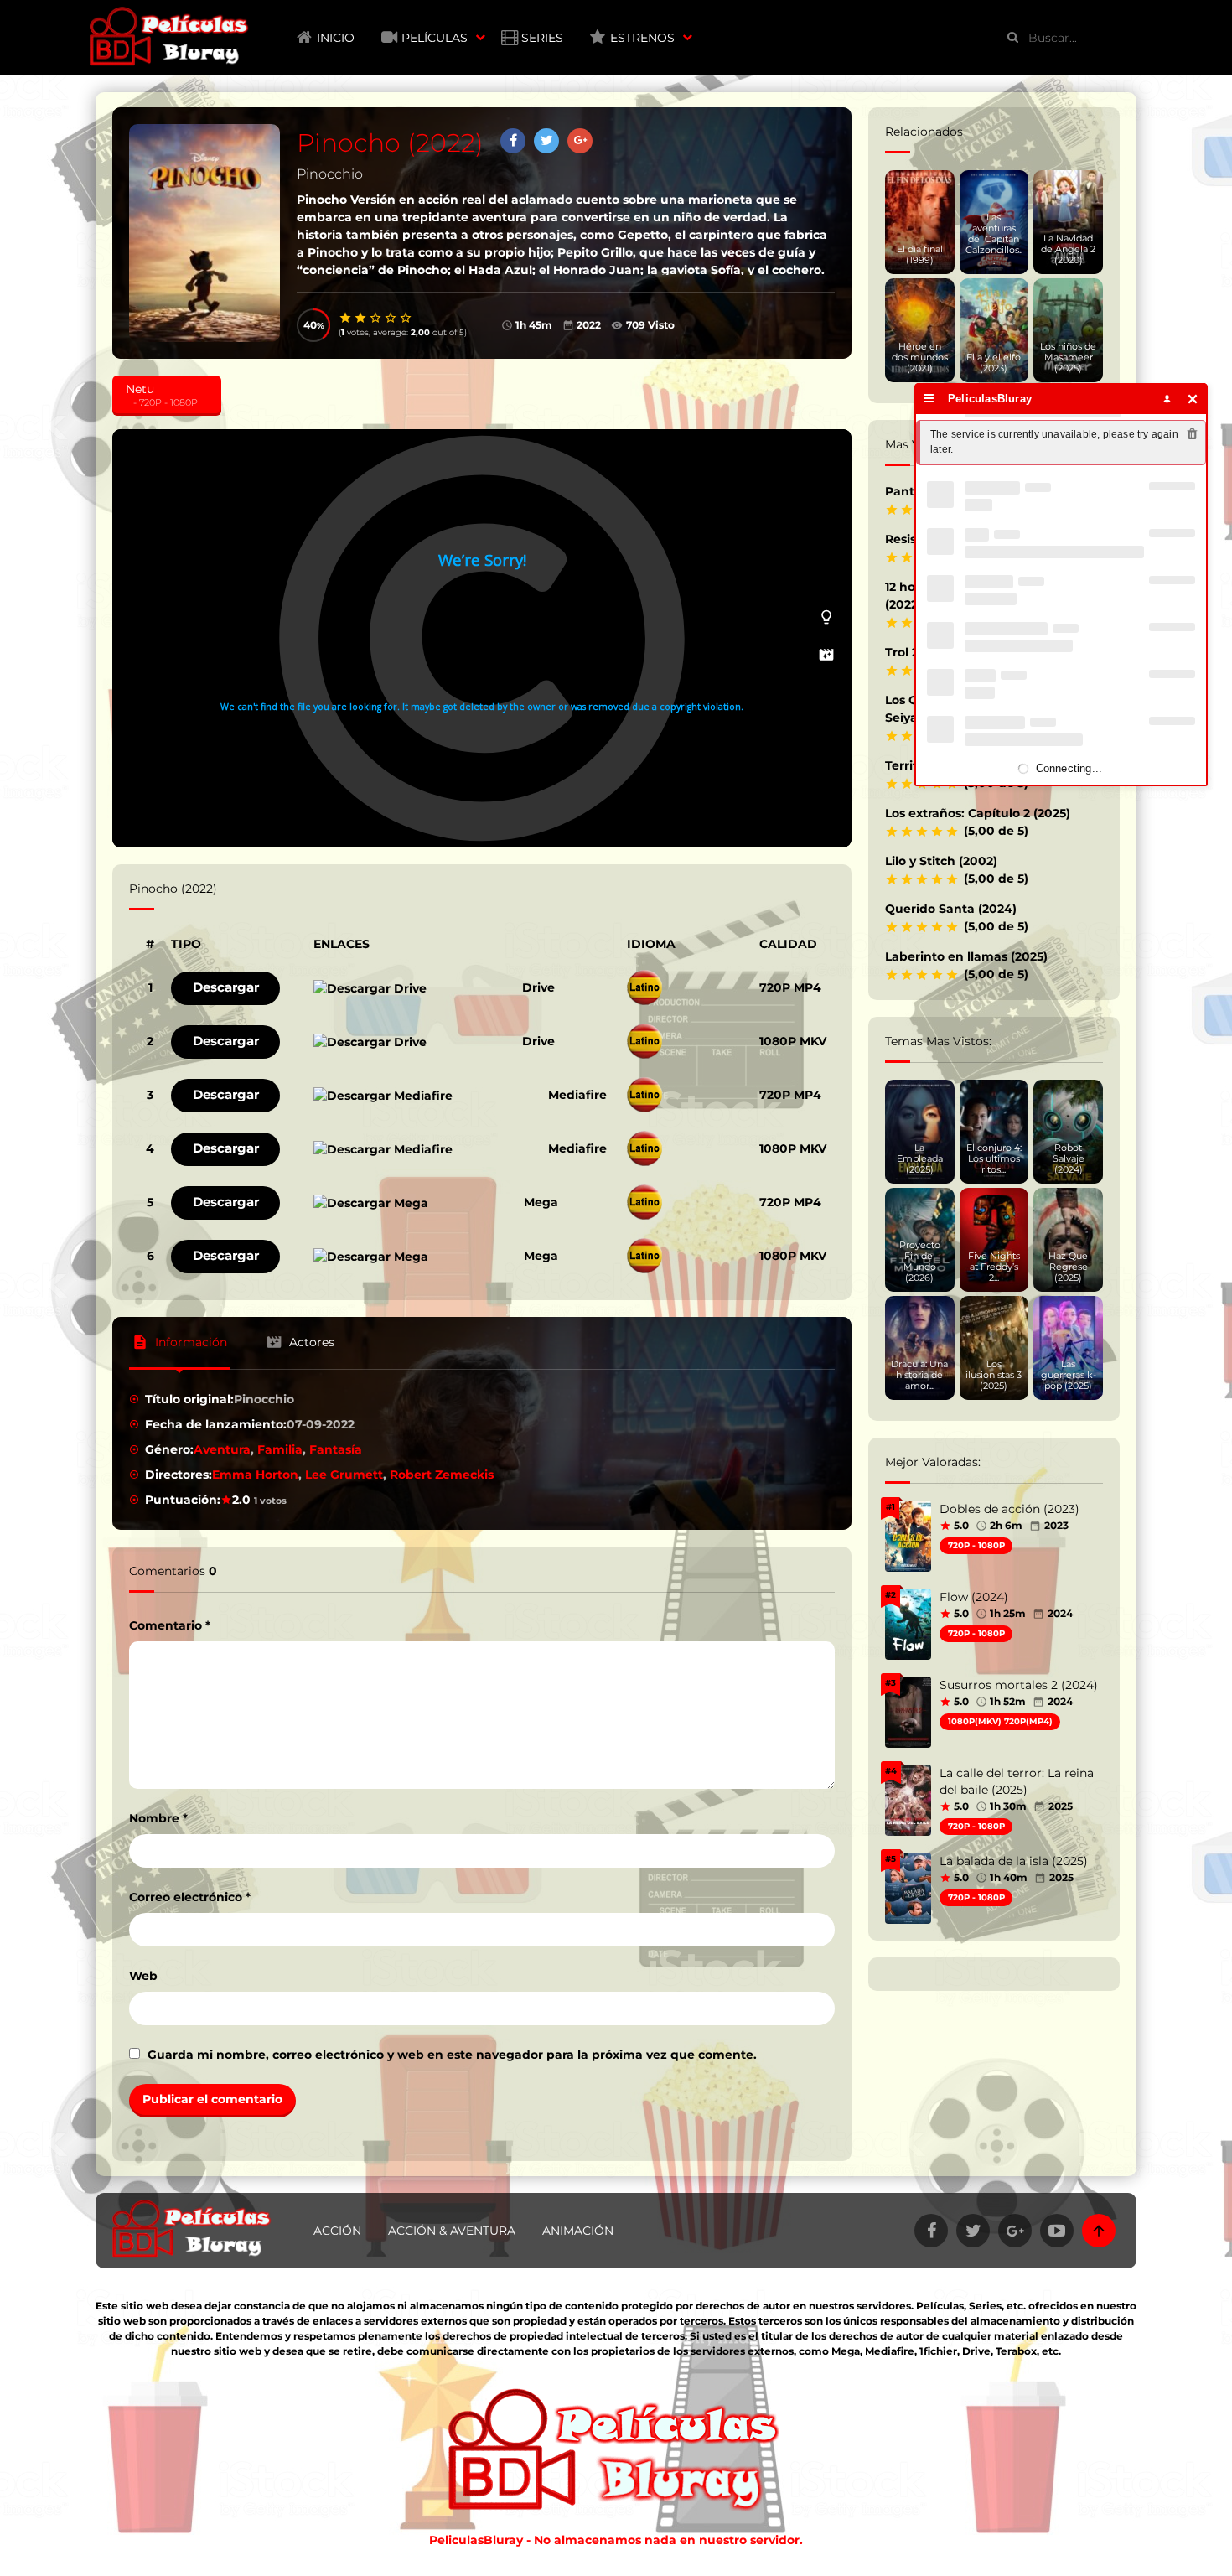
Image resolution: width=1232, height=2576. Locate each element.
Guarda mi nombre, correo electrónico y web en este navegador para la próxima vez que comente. (452, 2055)
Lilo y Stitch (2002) (941, 861)
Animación (578, 2231)
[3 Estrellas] (376, 318)
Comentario (170, 1625)
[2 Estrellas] (361, 318)
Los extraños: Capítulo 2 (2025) (978, 813)
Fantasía (336, 1449)
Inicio (336, 38)
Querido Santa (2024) (951, 909)
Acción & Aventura (452, 2231)
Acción (337, 2231)
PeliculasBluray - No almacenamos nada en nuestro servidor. (616, 2540)
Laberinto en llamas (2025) (966, 956)
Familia (280, 1449)
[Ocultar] (1193, 399)
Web (143, 1976)
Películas (435, 38)
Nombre (158, 1818)
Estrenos (642, 38)
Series (542, 38)
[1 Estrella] (346, 318)
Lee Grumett (344, 1475)
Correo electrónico (190, 1897)
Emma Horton (255, 1475)
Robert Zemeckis (442, 1475)
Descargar (226, 987)
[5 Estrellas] (406, 318)
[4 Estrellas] (391, 318)
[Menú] (929, 399)
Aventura (222, 1449)
